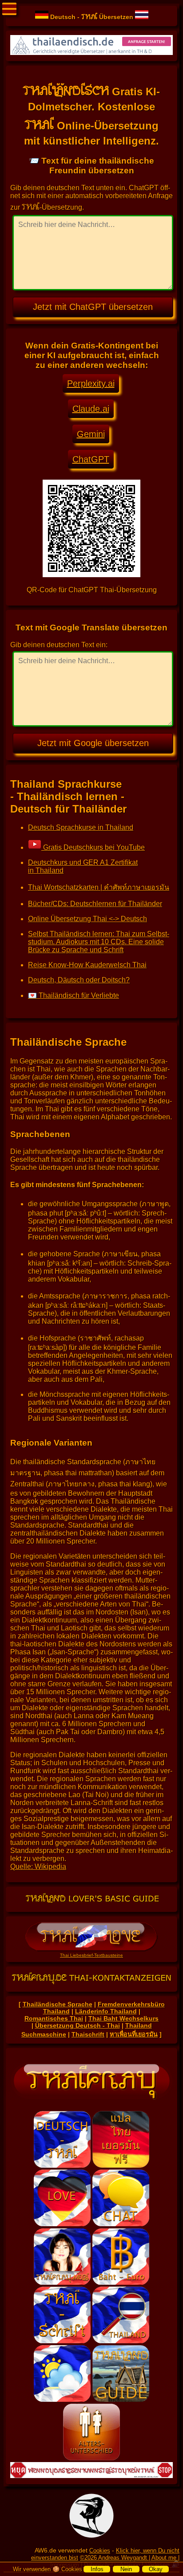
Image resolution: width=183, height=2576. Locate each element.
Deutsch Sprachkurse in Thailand (81, 827)
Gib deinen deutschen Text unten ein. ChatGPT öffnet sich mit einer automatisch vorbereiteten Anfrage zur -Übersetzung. (91, 197)
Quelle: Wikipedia (38, 1867)
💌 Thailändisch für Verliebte (74, 995)
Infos (97, 2569)
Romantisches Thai (54, 2018)
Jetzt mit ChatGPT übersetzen (93, 307)
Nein (126, 2569)
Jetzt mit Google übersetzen (93, 743)
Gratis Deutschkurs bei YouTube (93, 847)
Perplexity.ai (91, 383)
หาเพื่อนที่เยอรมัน (134, 2034)
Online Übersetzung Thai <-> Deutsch (88, 919)
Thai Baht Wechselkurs (123, 2018)
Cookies (100, 2551)
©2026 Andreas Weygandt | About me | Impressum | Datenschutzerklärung (115, 2561)
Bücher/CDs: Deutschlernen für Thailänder (95, 904)
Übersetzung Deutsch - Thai (78, 2025)
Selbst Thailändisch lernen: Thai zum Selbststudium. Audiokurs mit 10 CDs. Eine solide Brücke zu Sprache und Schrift (99, 942)
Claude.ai (91, 409)
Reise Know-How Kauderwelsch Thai (87, 965)
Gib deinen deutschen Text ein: (59, 645)
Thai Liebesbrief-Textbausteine (91, 1955)
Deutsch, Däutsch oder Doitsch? (79, 980)
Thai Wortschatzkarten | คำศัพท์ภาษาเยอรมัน (99, 887)
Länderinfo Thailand (106, 2011)
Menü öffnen (9, 9)
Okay (156, 2569)
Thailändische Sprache (58, 2004)
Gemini (91, 434)
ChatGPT (91, 459)
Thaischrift (88, 2034)
